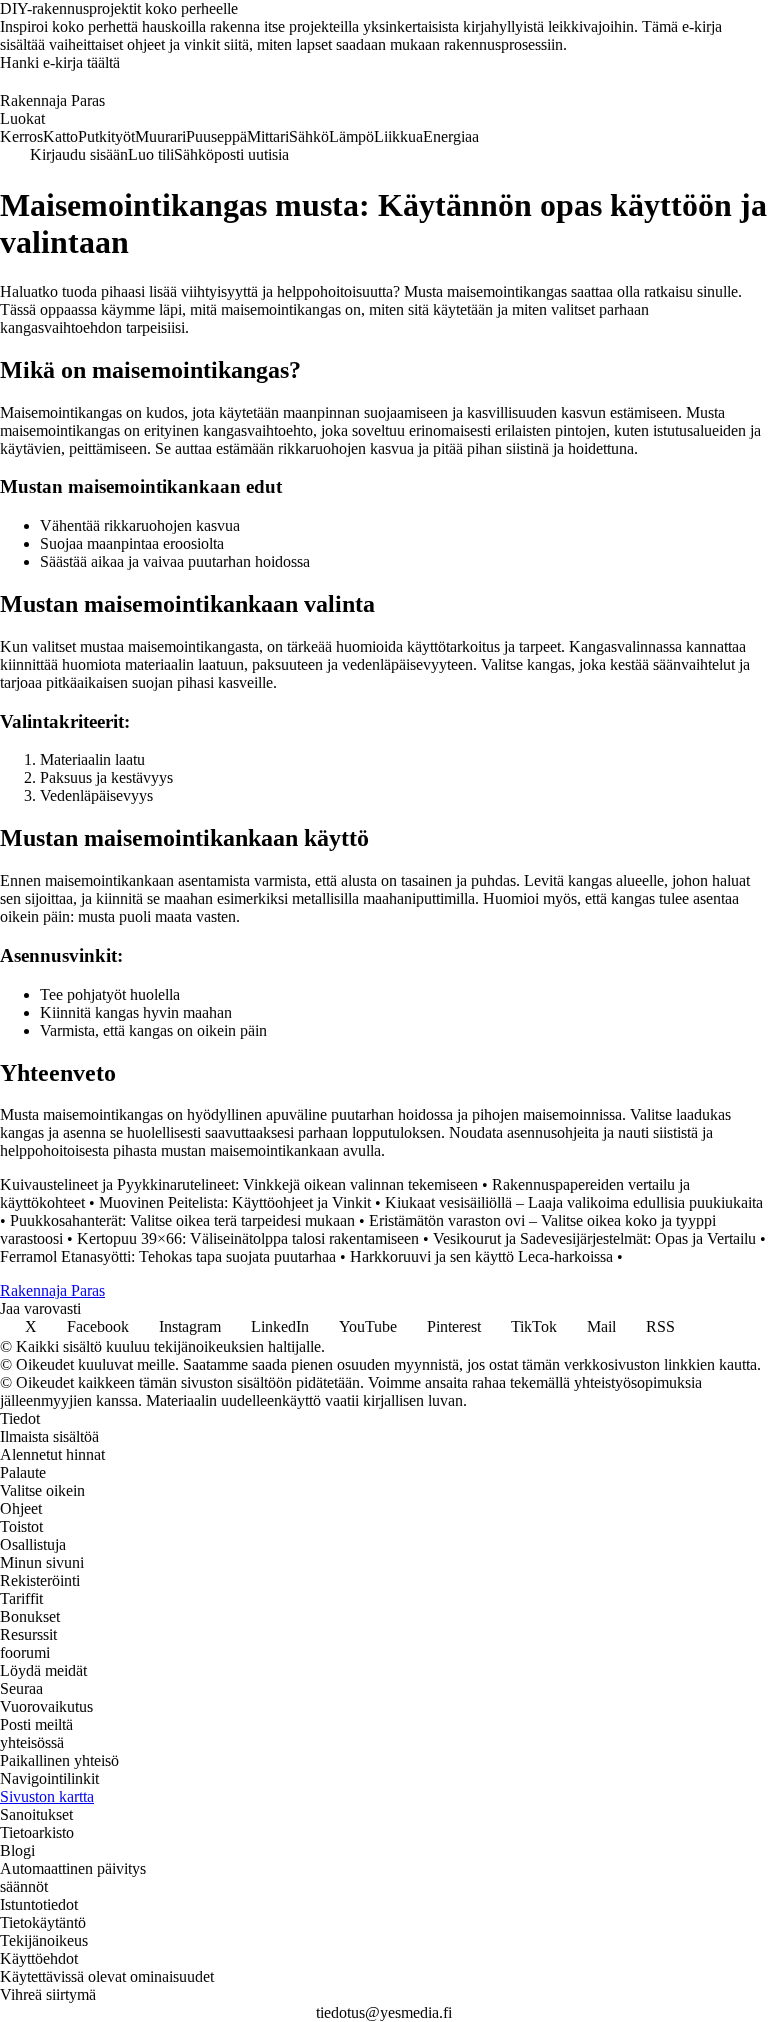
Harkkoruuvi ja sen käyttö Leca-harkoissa (481, 1256)
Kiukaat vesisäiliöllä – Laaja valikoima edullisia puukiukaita (574, 1202)
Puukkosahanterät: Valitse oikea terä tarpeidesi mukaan (182, 1220)
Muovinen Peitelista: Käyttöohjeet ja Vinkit (235, 1202)
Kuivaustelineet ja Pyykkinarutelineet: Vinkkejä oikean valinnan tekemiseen (239, 1184)
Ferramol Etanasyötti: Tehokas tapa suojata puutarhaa (168, 1256)
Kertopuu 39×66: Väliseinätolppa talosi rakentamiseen (248, 1238)
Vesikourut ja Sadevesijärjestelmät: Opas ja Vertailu (594, 1238)
